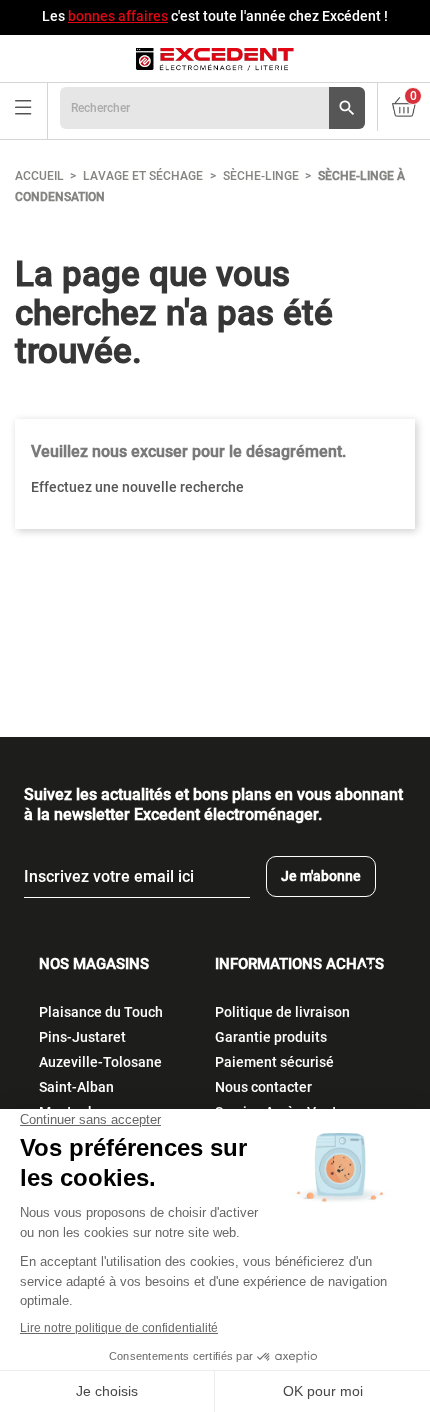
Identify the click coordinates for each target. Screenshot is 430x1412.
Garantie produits (271, 1037)
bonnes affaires (118, 16)
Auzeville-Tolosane (100, 1062)
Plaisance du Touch (101, 1012)
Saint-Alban (76, 1087)
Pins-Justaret (82, 1037)
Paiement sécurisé (274, 1062)
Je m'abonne (321, 876)
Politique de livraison (282, 1012)
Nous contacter (263, 1087)
